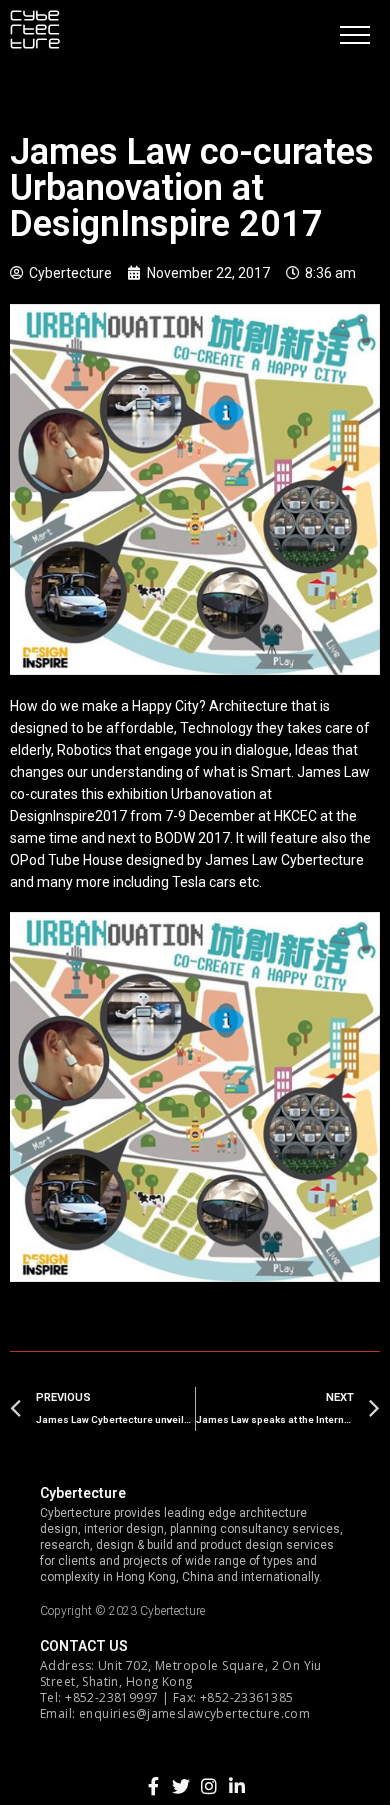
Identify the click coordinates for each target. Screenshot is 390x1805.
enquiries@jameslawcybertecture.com (194, 1713)
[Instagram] (209, 1786)
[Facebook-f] (153, 1786)
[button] (355, 35)
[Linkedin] (237, 1786)
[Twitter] (181, 1786)
